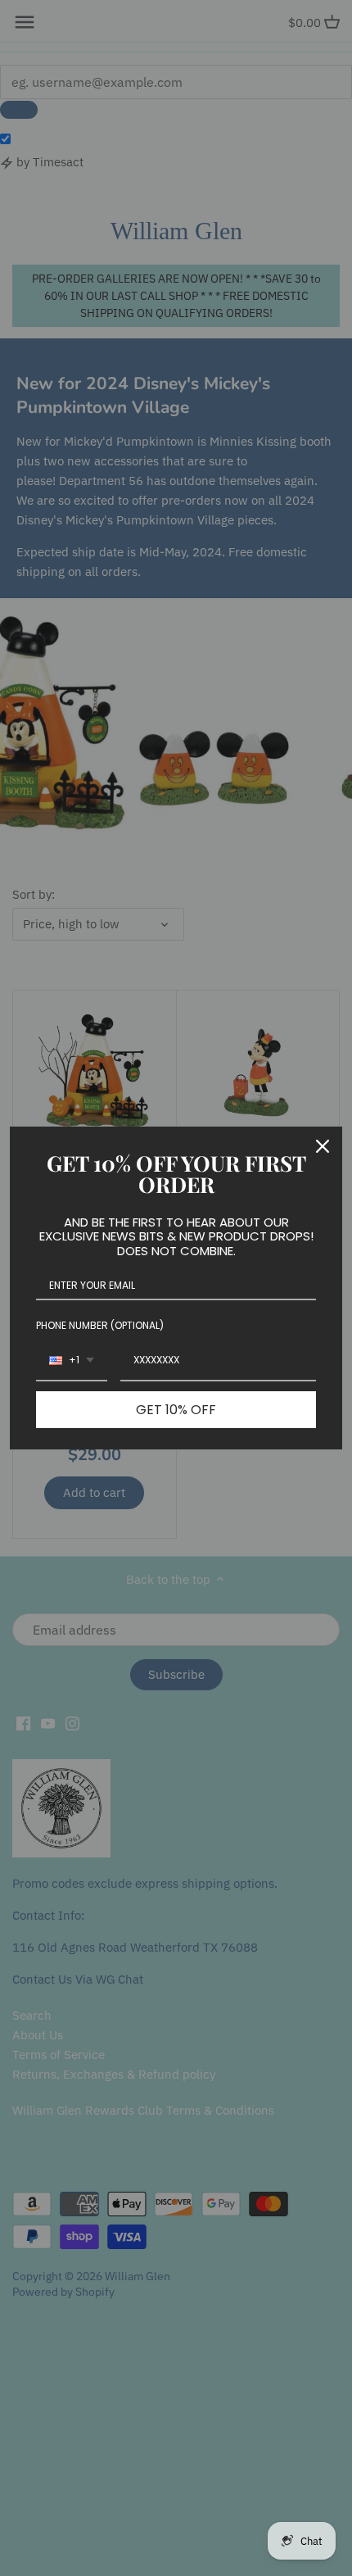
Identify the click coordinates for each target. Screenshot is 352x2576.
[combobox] (72, 1361)
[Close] (323, 1146)
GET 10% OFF (176, 1410)
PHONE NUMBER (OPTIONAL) (100, 1325)
